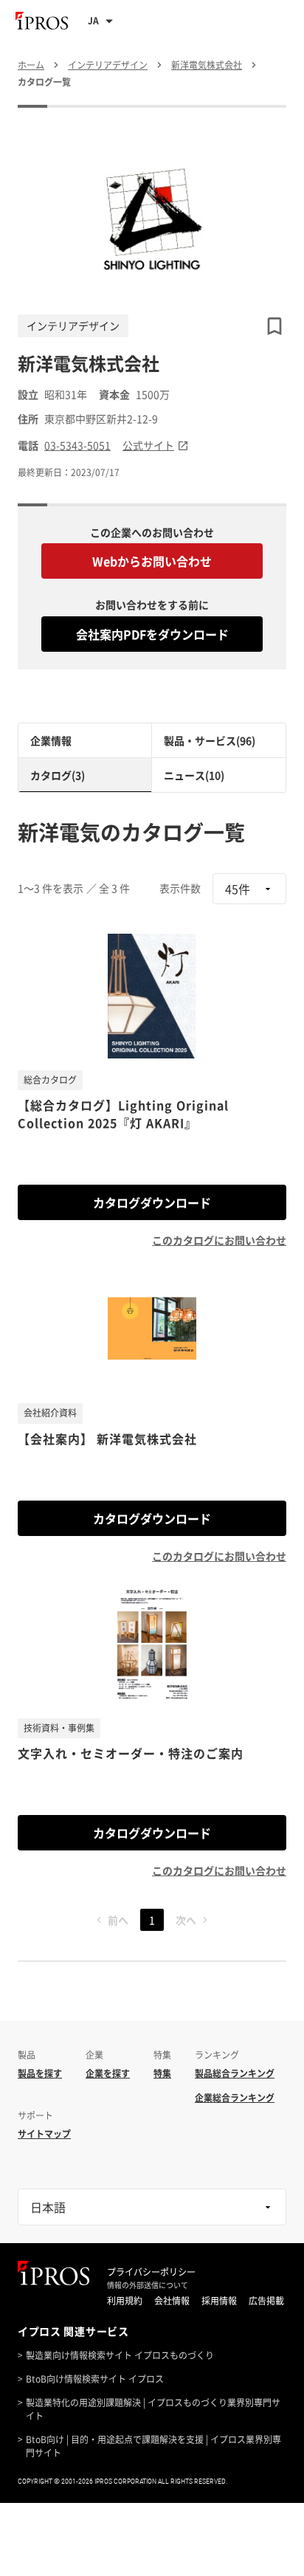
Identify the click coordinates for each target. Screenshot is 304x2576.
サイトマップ (44, 2134)
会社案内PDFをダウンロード (152, 634)
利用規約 (125, 2301)
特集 (162, 2073)
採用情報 (219, 2301)
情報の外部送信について (148, 2285)
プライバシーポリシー (151, 2272)
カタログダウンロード (152, 1202)
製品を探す (40, 2073)
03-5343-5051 (77, 445)
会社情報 (172, 2301)
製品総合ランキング (235, 2073)
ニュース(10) (194, 775)
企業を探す (108, 2073)
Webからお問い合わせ (152, 561)
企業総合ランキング (235, 2098)
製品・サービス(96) (210, 740)
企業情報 (51, 740)
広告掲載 (266, 2301)
